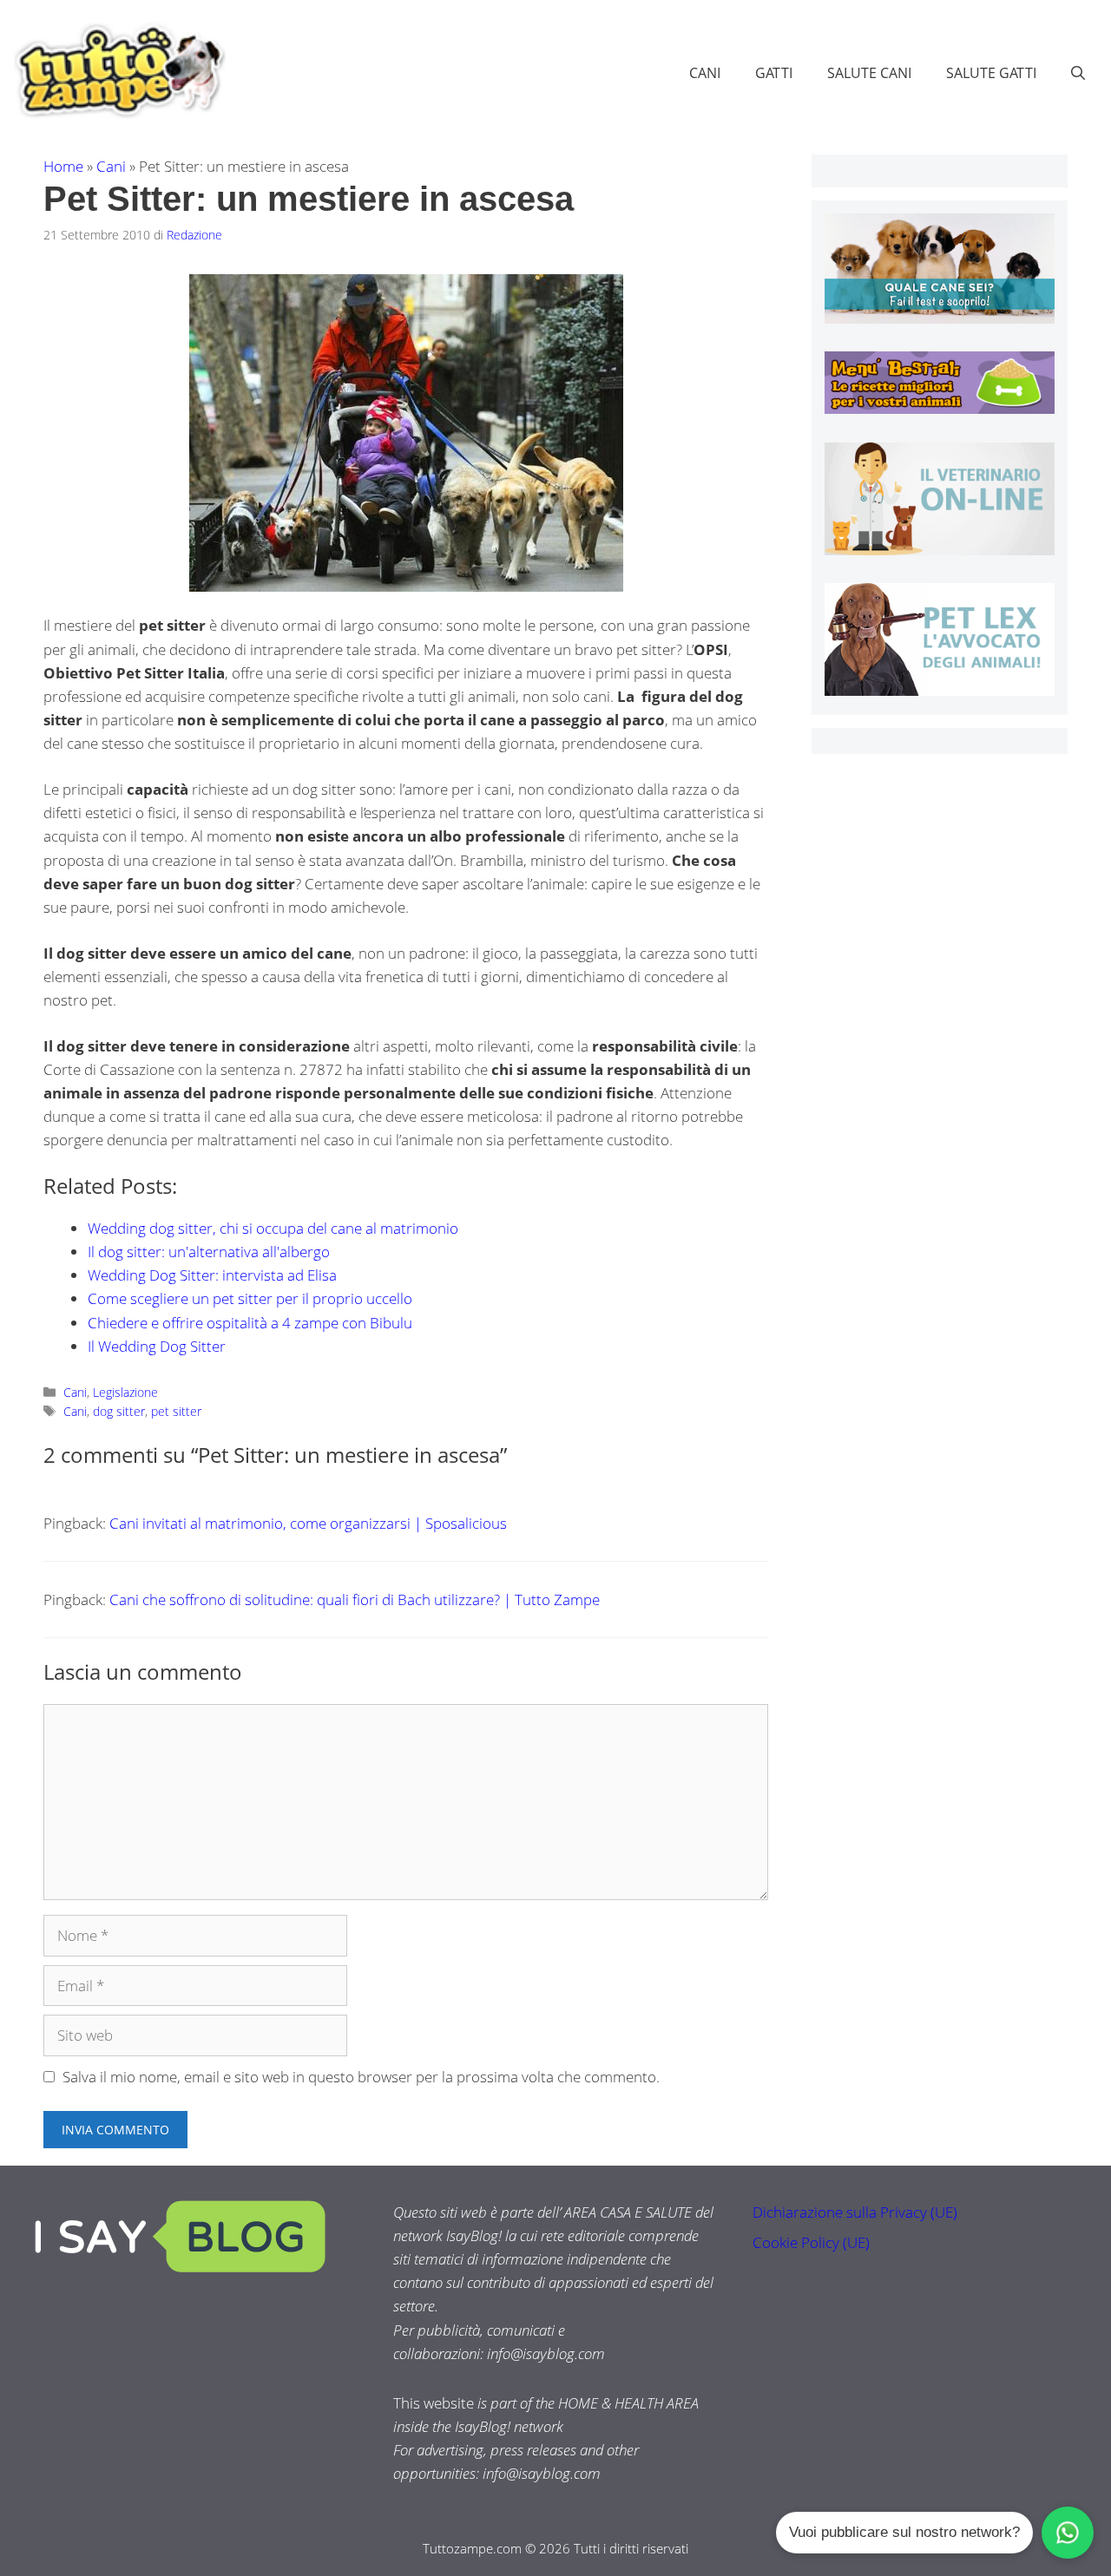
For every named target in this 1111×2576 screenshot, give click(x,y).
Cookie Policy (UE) (811, 2242)
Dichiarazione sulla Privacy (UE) (855, 2212)
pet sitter (176, 1411)
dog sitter (119, 1411)
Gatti (774, 73)
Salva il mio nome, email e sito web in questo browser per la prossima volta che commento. (361, 2077)
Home (63, 166)
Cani (705, 73)
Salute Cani (869, 73)
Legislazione (125, 1392)
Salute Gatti (991, 73)
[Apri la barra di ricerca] (1078, 73)
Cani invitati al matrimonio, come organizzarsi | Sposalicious (308, 1523)
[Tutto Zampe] (117, 71)
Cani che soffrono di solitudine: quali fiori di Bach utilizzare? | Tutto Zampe (355, 1599)
